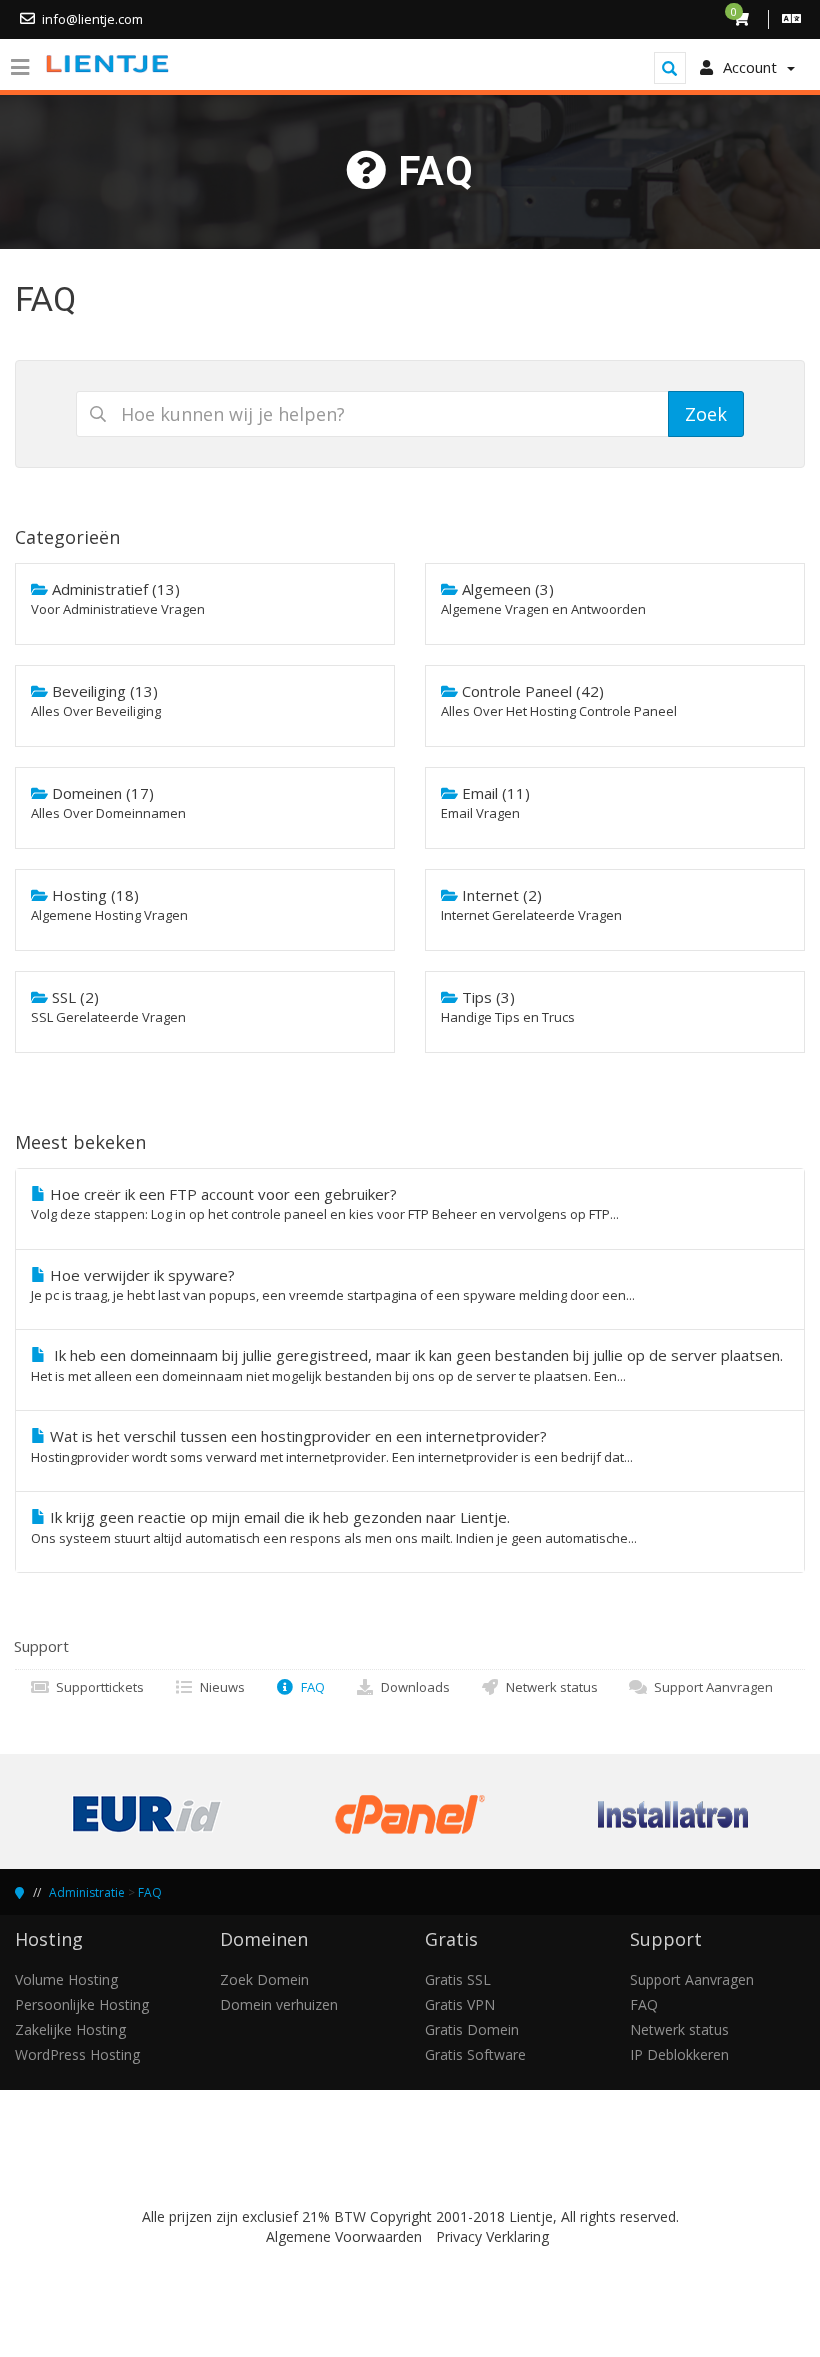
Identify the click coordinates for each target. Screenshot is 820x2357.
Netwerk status (549, 1687)
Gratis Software (475, 2054)
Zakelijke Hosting (70, 2029)
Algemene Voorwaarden (344, 2236)
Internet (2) (531, 904)
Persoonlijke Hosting (82, 2004)
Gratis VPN (460, 2004)
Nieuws (219, 1687)
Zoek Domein (264, 1979)
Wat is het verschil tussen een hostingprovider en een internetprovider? (332, 1445)
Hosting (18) (109, 904)
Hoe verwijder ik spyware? (333, 1284)
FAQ (310, 1687)
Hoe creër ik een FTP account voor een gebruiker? (325, 1203)
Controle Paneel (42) (559, 700)
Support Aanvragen (710, 1687)
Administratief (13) (118, 598)
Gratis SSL (458, 1979)
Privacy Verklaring (492, 2236)
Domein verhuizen (279, 2004)
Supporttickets (97, 1687)
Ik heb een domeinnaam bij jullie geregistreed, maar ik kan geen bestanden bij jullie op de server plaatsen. (407, 1364)
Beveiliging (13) (96, 700)
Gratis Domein (472, 2029)
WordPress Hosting (77, 2054)
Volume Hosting (66, 1979)
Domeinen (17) (108, 802)
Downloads (412, 1687)
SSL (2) (108, 1006)
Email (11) (485, 802)
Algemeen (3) (543, 598)
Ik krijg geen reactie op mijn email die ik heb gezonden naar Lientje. (334, 1526)
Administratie (87, 1892)
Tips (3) (508, 1006)
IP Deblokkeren (679, 2054)
